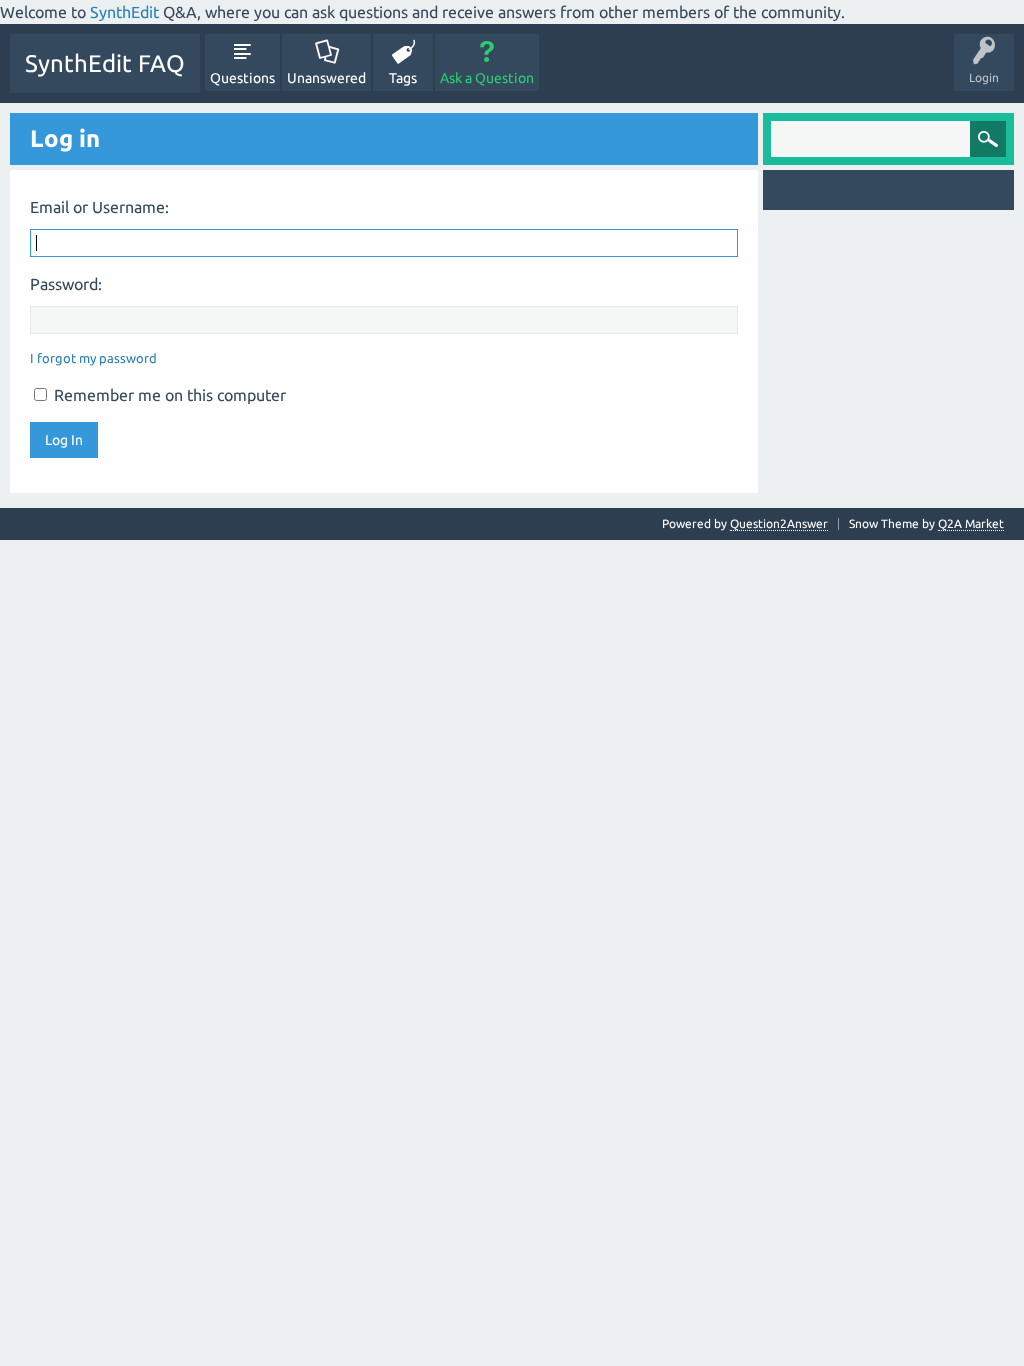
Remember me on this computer (168, 395)
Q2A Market (971, 523)
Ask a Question (487, 78)
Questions (242, 78)
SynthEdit (124, 12)
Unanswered (326, 78)
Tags (403, 78)
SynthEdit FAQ (105, 63)
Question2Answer (779, 523)
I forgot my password (93, 358)
